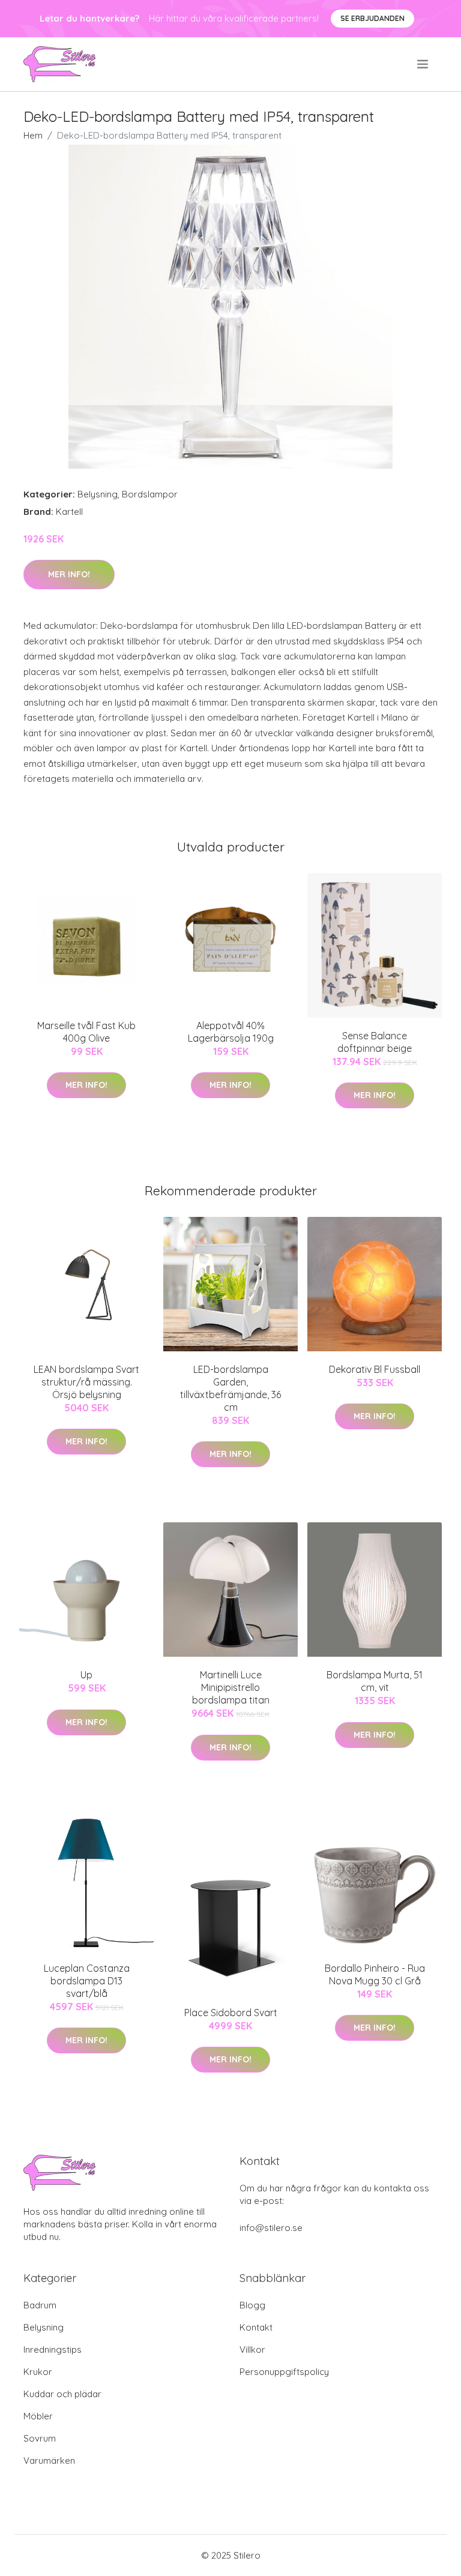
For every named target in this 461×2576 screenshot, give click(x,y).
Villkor (252, 2349)
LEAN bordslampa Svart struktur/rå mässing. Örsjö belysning (86, 1382)
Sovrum (40, 2438)
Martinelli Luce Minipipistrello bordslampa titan (231, 1687)
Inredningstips (53, 2349)
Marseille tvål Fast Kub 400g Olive (86, 1032)
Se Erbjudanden (372, 18)
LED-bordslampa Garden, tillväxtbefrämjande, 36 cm (230, 1388)
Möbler (38, 2416)
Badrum (40, 2305)
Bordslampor (150, 494)
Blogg (252, 2305)
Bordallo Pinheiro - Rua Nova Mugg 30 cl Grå (375, 1974)
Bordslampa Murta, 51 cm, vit (375, 1681)
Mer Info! (69, 574)
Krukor (38, 2372)
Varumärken (49, 2460)
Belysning (98, 494)
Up (86, 1675)
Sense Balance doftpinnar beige (375, 1042)
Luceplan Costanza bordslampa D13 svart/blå (87, 1981)
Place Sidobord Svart (231, 2013)
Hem (33, 135)
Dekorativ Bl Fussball (375, 1369)
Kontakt (256, 2327)
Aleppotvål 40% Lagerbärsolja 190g (231, 1032)
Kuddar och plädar (62, 2394)
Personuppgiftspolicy (284, 2372)
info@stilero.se (271, 2228)
